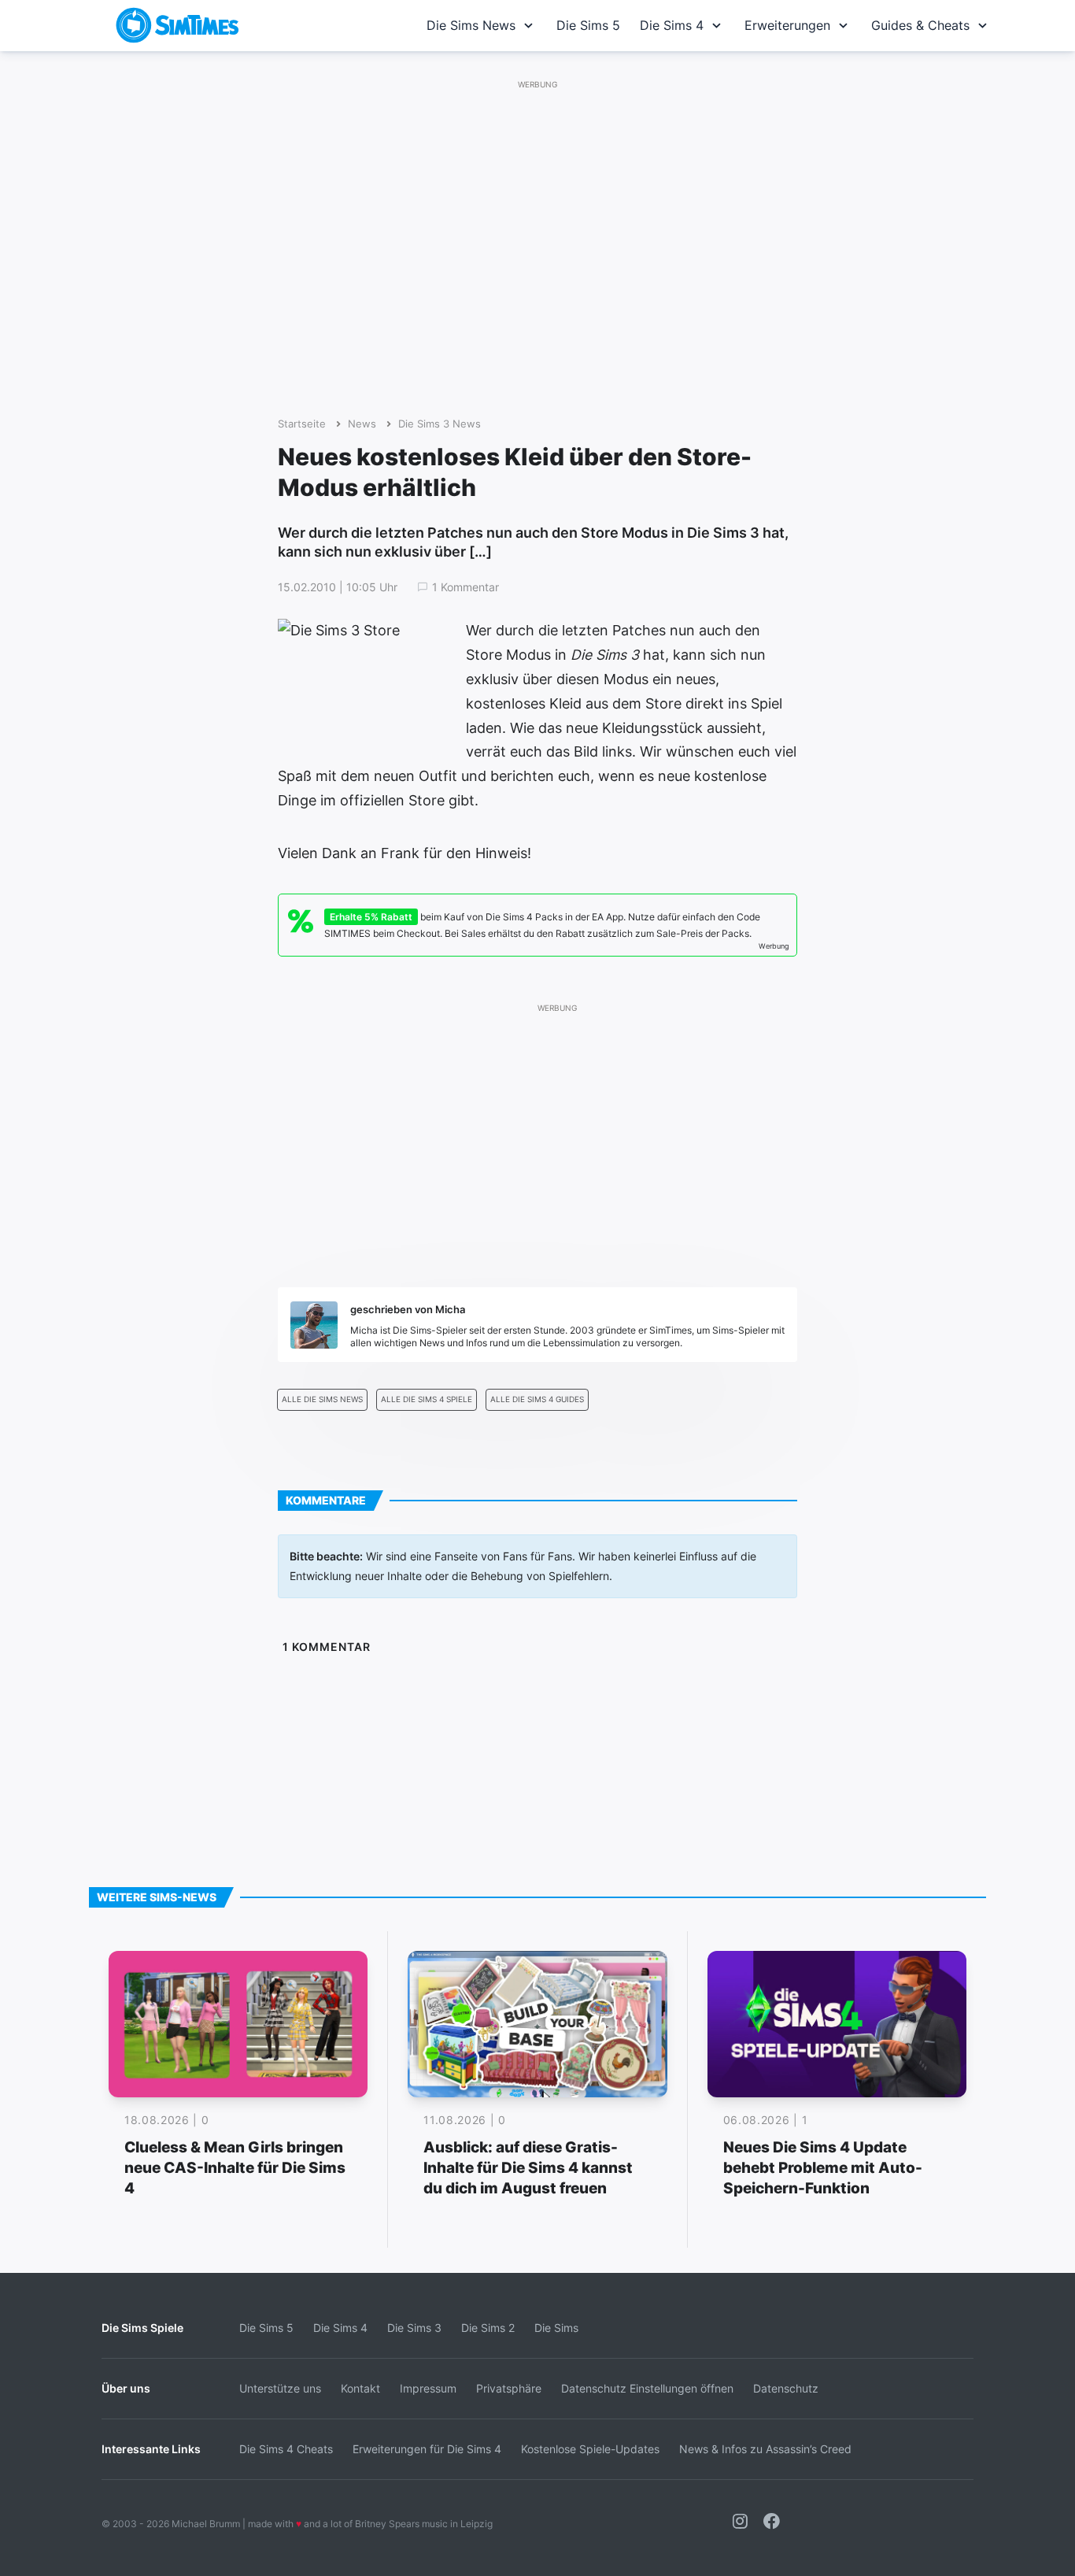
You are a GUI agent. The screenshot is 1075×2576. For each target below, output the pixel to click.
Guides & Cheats (920, 25)
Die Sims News (471, 25)
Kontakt (360, 2388)
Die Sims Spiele (142, 2328)
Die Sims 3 (414, 2328)
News (362, 424)
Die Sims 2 (488, 2328)
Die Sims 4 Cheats (286, 2449)
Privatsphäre (509, 2388)
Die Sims (556, 2328)
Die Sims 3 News (440, 424)
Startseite (302, 424)
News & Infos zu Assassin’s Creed (765, 2449)
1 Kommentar (465, 587)
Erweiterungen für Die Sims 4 (427, 2449)
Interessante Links (151, 2449)
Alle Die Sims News (322, 1399)
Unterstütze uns (280, 2388)
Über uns (126, 2388)
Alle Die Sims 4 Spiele (427, 1399)
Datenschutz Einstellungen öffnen (647, 2388)
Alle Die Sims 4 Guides (537, 1399)
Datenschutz (786, 2388)
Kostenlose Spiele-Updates (590, 2449)
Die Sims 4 (672, 25)
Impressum (428, 2388)
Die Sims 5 (588, 25)
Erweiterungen (787, 25)
